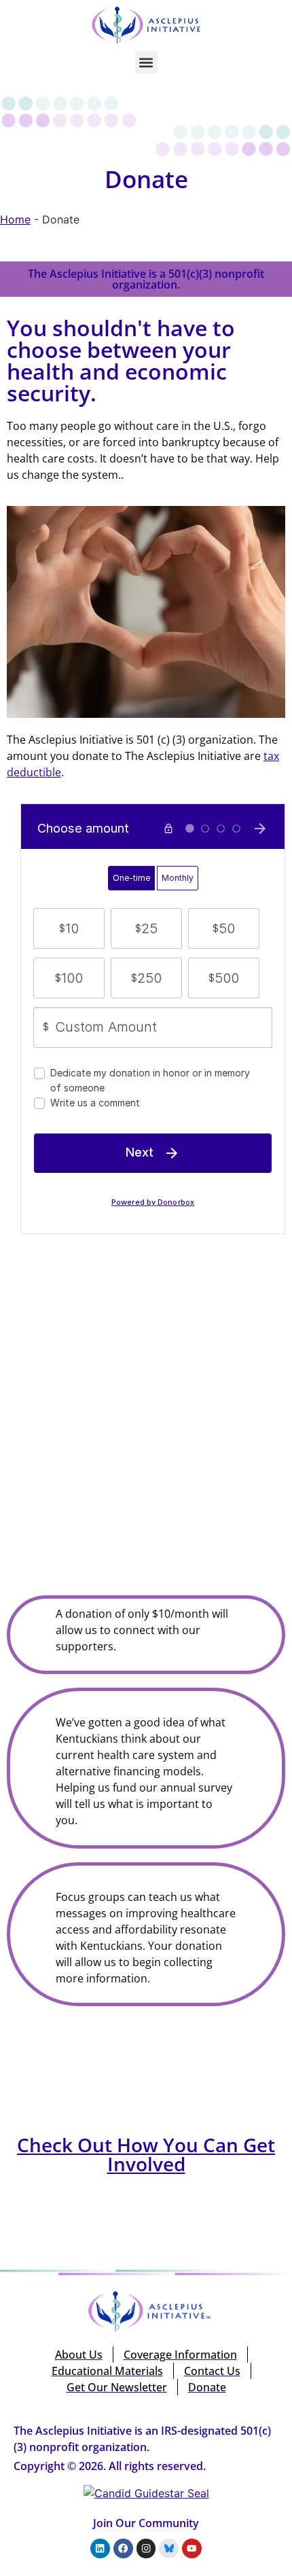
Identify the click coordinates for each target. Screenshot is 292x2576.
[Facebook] (123, 2548)
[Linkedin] (100, 2548)
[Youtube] (192, 2548)
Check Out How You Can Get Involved (146, 2154)
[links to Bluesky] (169, 2548)
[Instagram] (146, 2548)
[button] (146, 62)
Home (15, 219)
